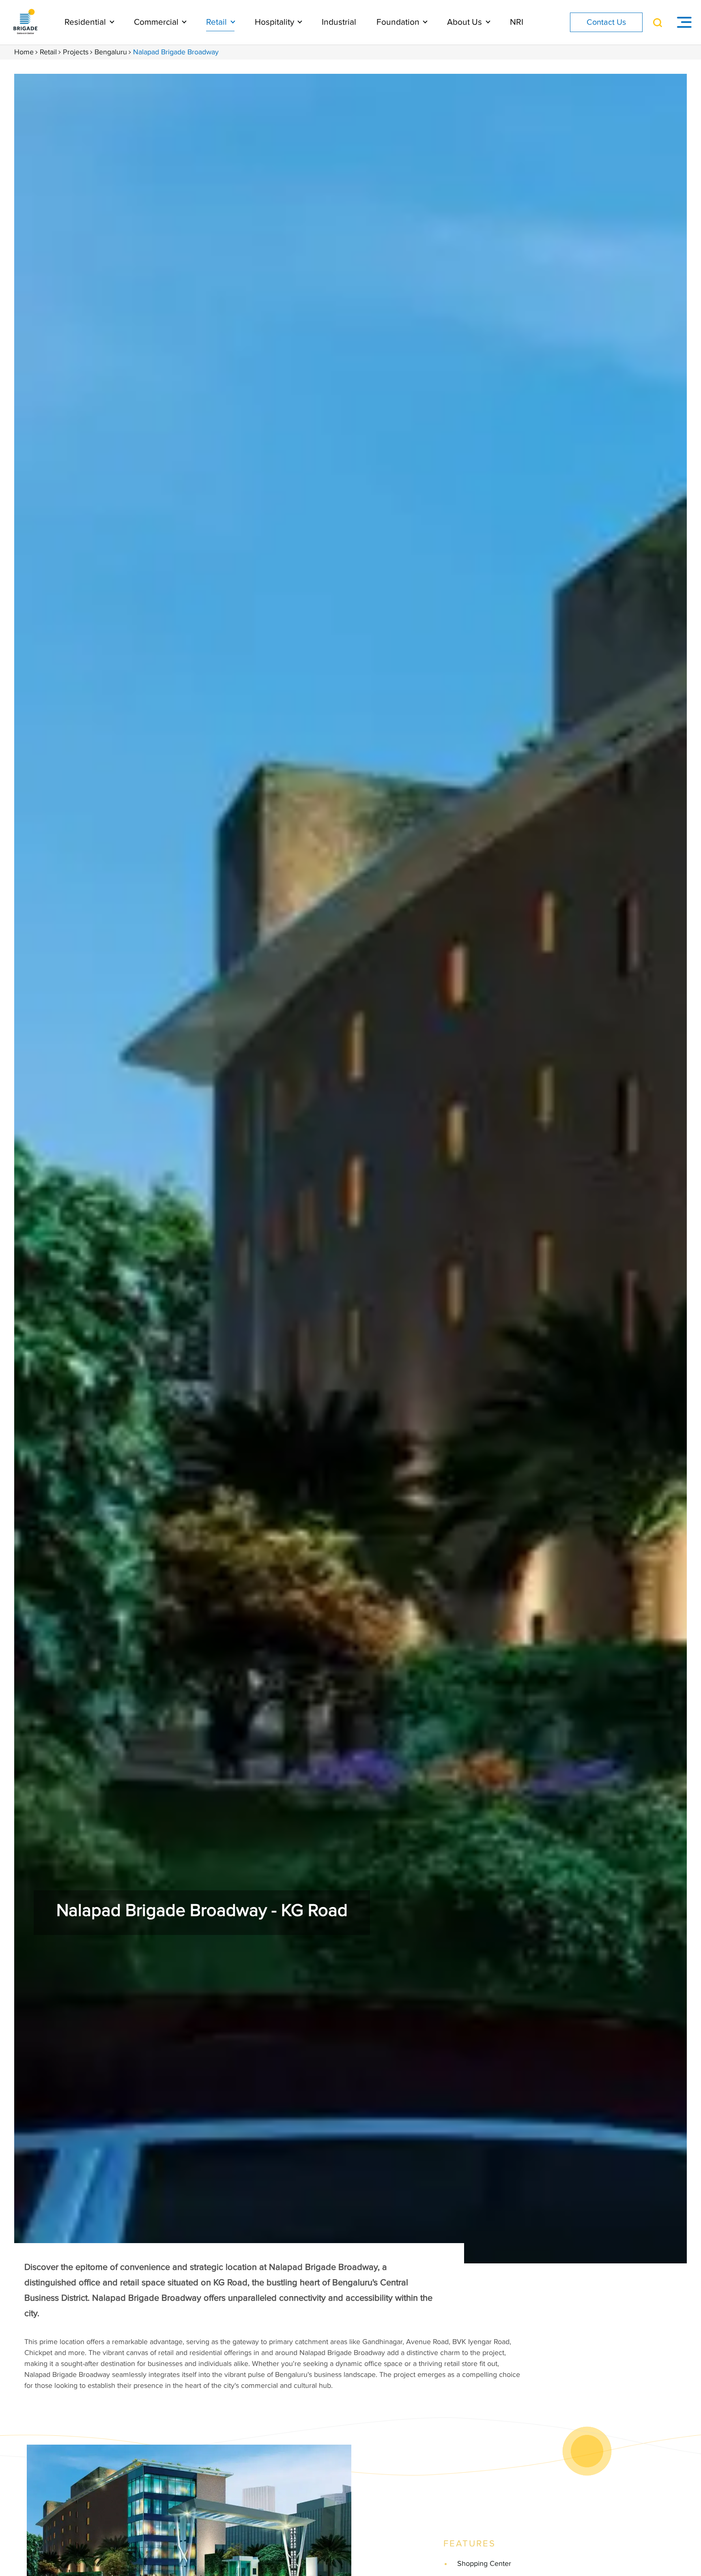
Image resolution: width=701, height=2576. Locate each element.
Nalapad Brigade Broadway (176, 52)
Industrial (339, 22)
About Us (466, 22)
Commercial (157, 22)
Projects (76, 52)
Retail (217, 22)
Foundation (399, 22)
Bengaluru (111, 52)
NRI (517, 22)
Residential (86, 22)
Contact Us (606, 22)
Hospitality (275, 22)
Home (24, 52)
